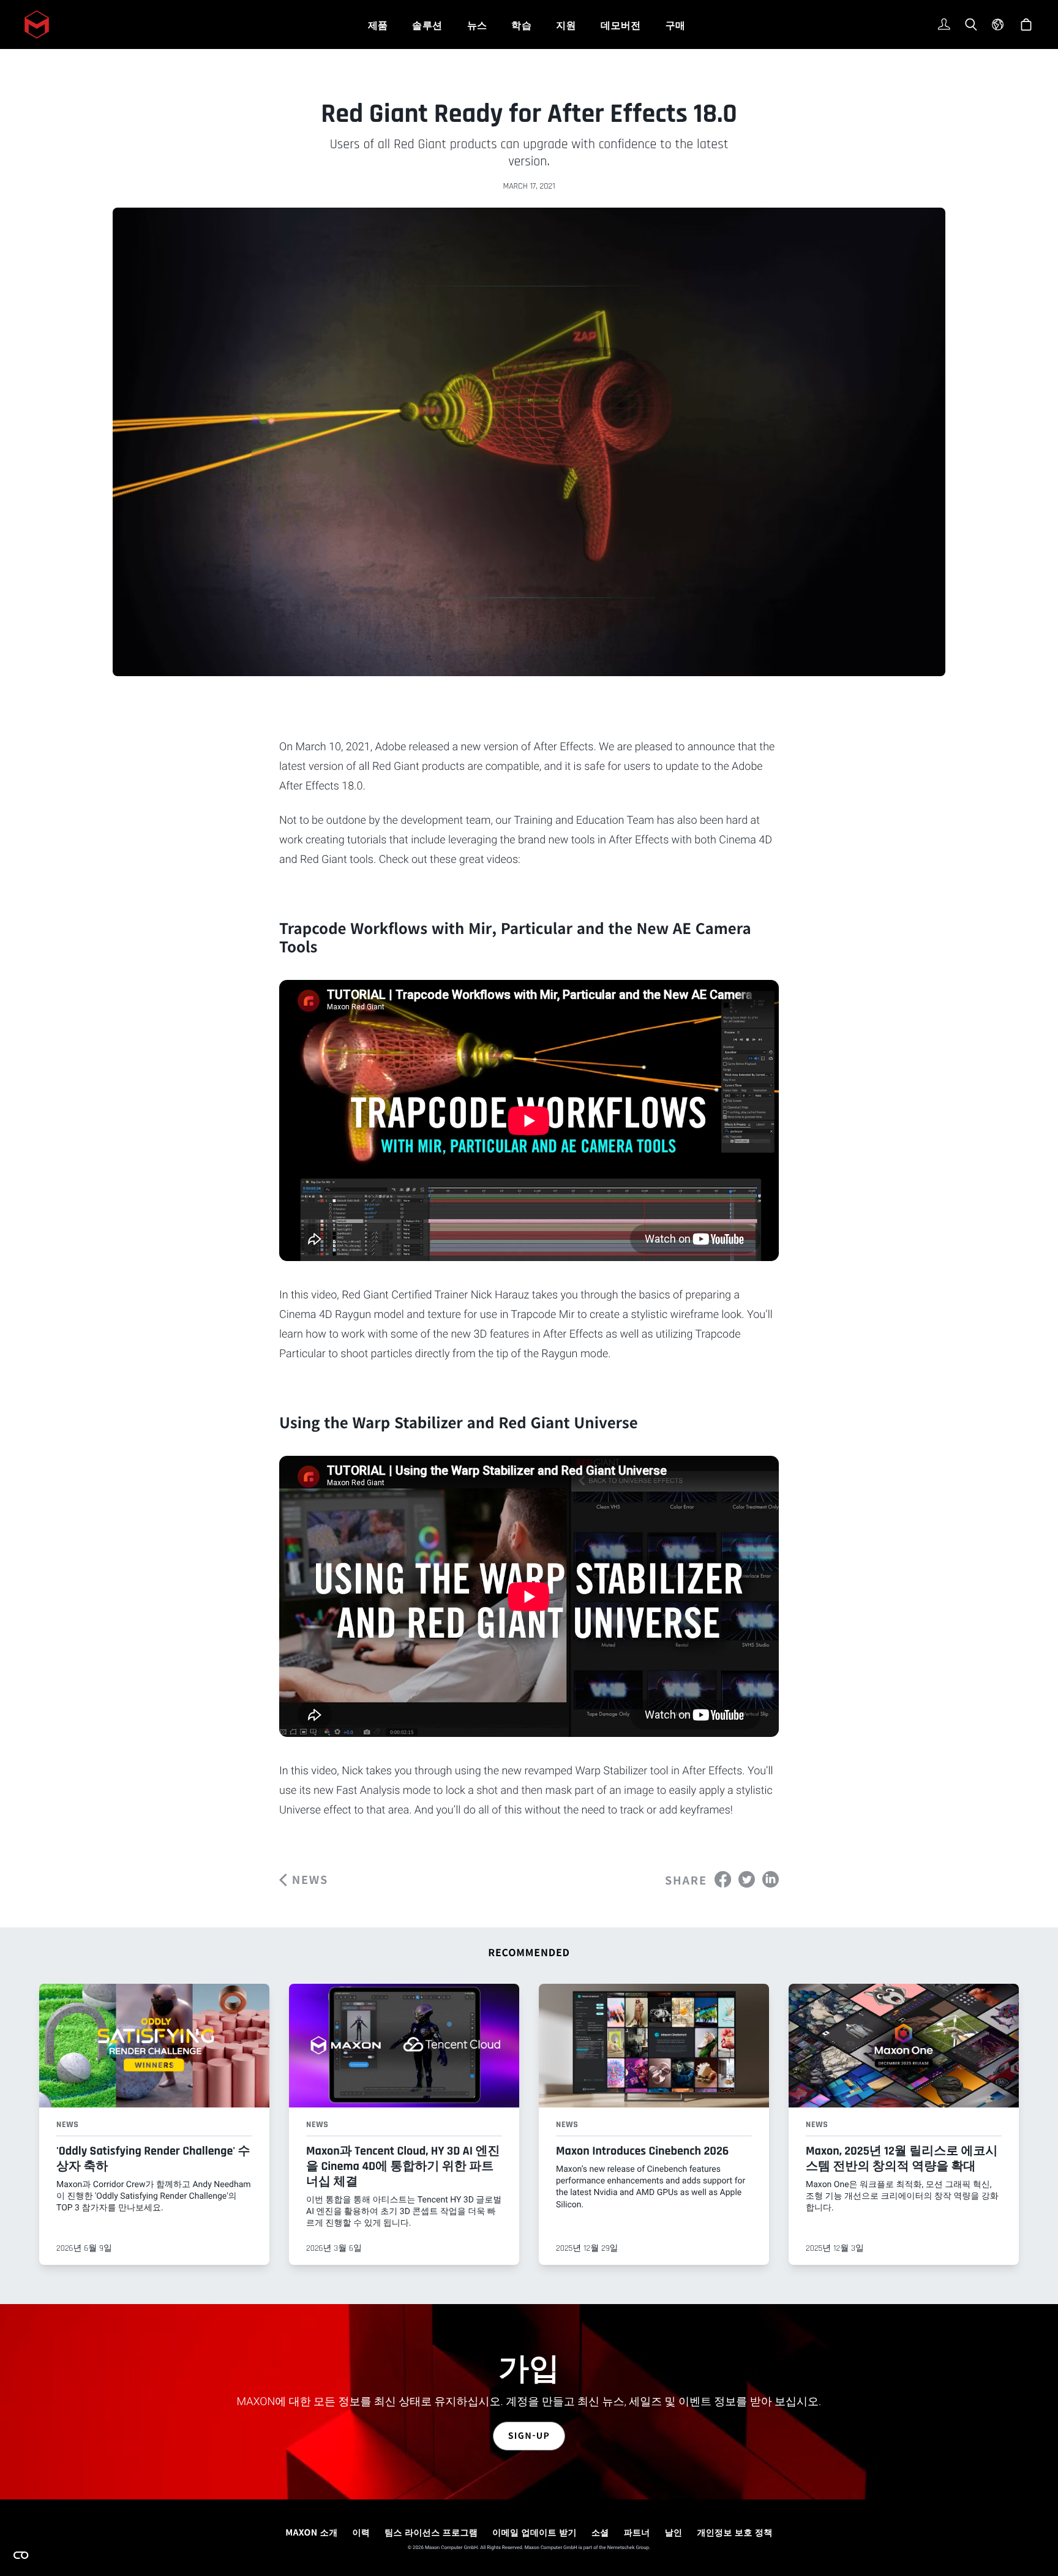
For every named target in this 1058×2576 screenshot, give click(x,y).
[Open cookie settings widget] (21, 2555)
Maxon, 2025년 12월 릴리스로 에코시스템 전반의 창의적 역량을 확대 (902, 2159)
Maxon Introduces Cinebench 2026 (642, 2151)
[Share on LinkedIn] (771, 1878)
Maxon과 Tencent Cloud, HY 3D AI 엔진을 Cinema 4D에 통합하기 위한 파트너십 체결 (403, 2166)
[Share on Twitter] (747, 1878)
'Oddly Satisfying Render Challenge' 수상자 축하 (153, 2159)
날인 (674, 2533)
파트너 (637, 2533)
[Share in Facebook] (723, 1878)
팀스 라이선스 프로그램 (431, 2533)
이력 (361, 2533)
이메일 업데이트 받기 (535, 2533)
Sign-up (529, 2436)
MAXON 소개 (311, 2533)
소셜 (600, 2533)
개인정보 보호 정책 (734, 2533)
